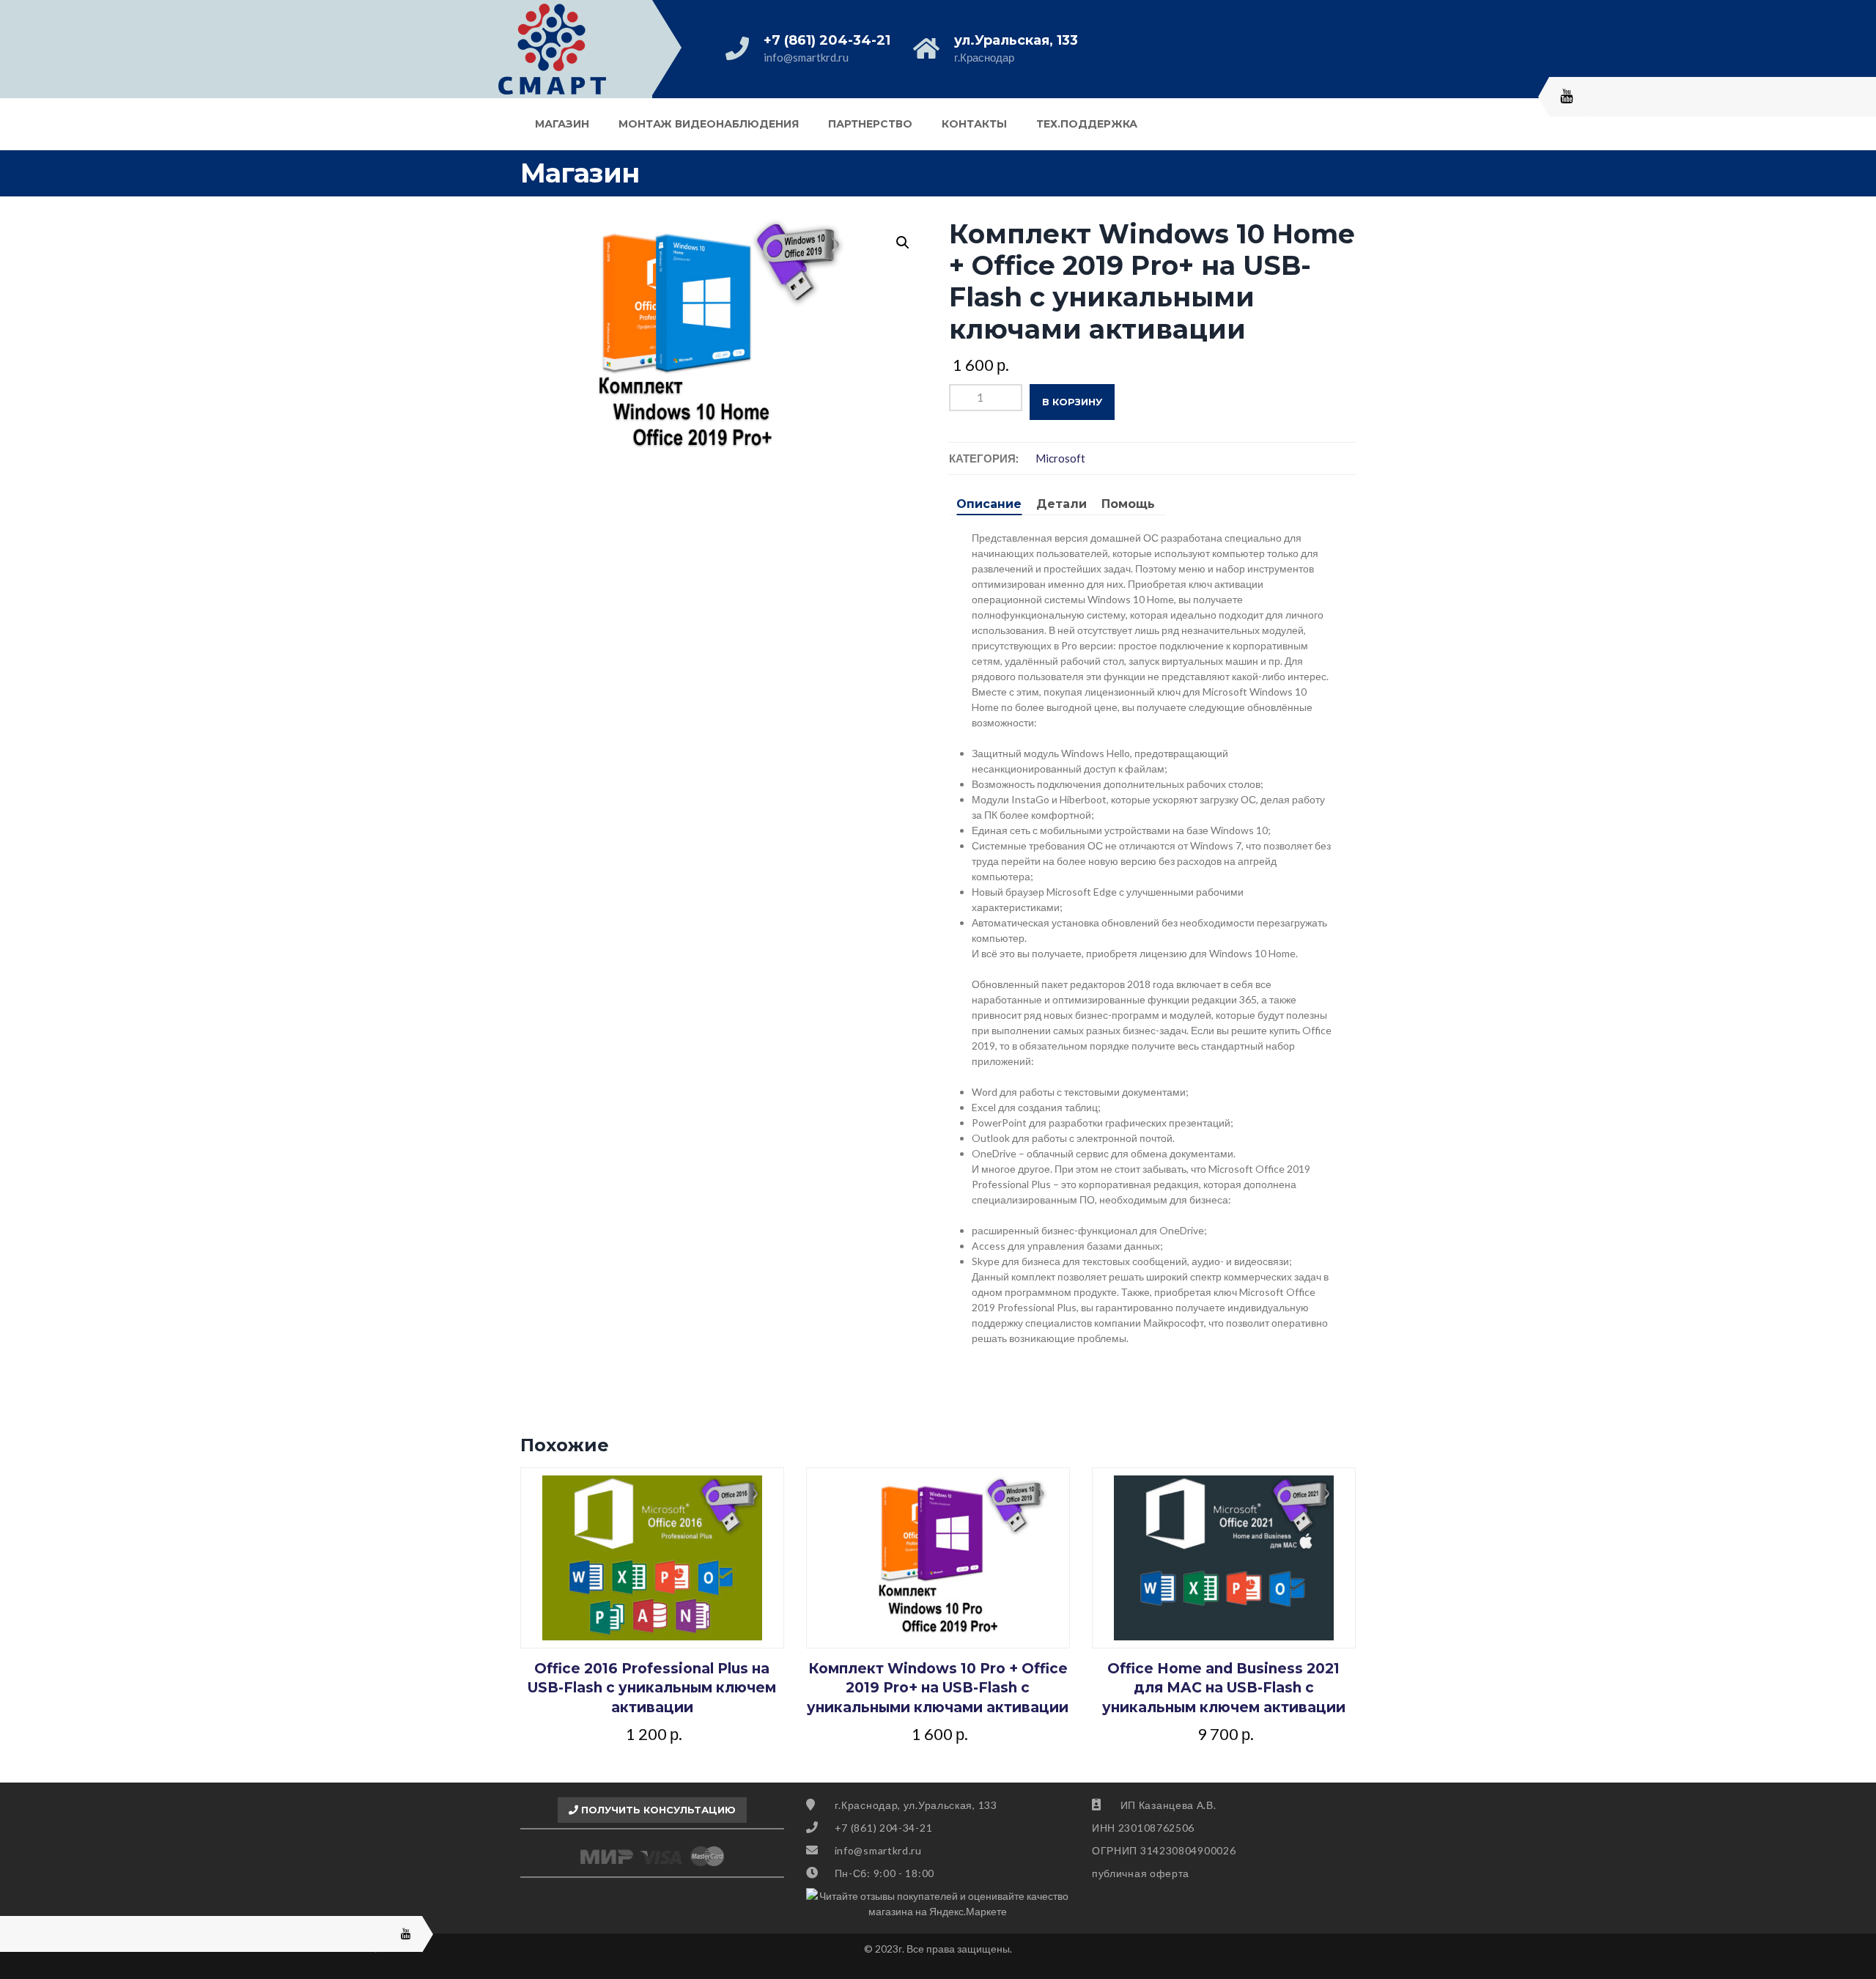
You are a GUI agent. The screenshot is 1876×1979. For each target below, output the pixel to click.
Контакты (974, 124)
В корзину (1072, 402)
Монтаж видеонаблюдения (709, 124)
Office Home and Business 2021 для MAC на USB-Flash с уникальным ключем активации (1224, 1688)
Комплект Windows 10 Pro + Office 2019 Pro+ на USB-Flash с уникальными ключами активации (938, 1688)
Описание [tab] (989, 504)
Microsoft (1060, 458)
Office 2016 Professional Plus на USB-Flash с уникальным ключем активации (652, 1688)
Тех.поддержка (1087, 124)
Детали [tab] (1061, 504)
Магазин (562, 124)
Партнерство (870, 124)
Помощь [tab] (1128, 504)
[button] (903, 243)
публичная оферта (1141, 1873)
